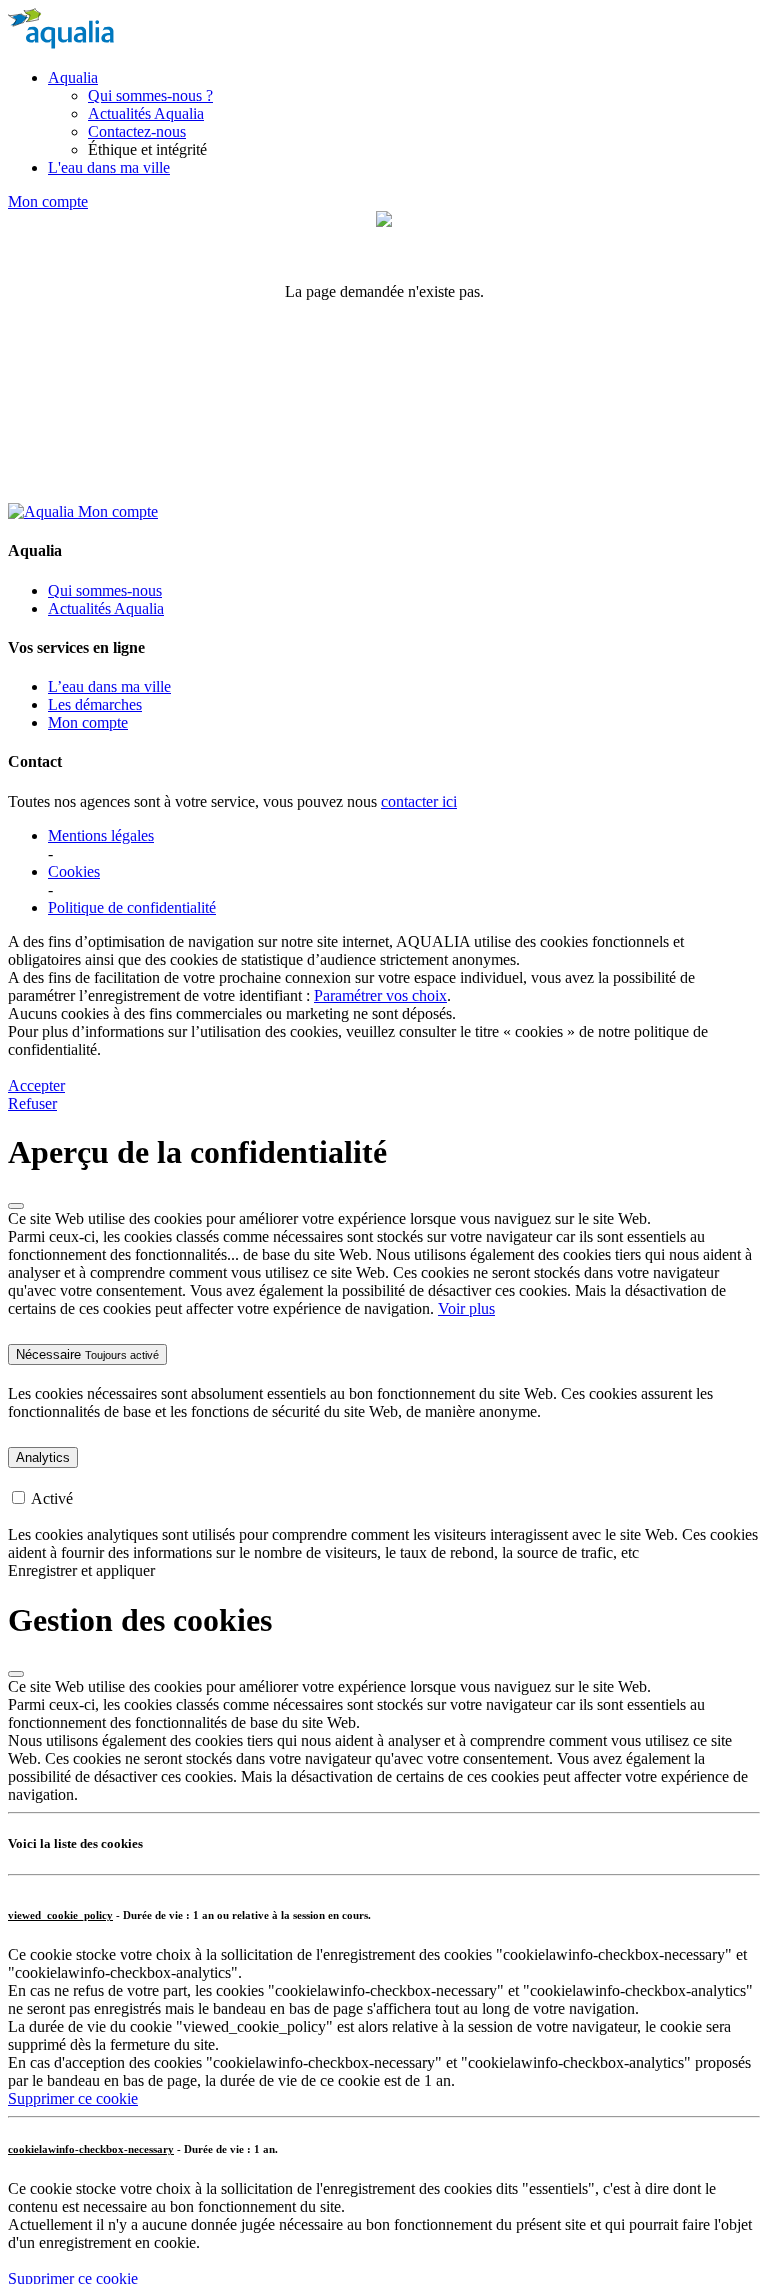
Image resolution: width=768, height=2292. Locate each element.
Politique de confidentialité (132, 907)
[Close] (16, 1206)
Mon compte (48, 201)
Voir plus (466, 1308)
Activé (52, 1498)
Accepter (36, 1085)
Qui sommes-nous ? (150, 95)
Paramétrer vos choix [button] (380, 995)
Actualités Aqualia (146, 113)
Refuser (32, 1103)
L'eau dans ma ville (109, 167)
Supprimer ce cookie (73, 2098)
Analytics (43, 1457)
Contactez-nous (137, 131)
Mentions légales (101, 835)
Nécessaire (87, 1354)
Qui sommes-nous (105, 590)
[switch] (18, 1497)
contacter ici (419, 801)
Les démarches (95, 704)
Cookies (74, 871)
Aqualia (73, 77)
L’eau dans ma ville (109, 686)
